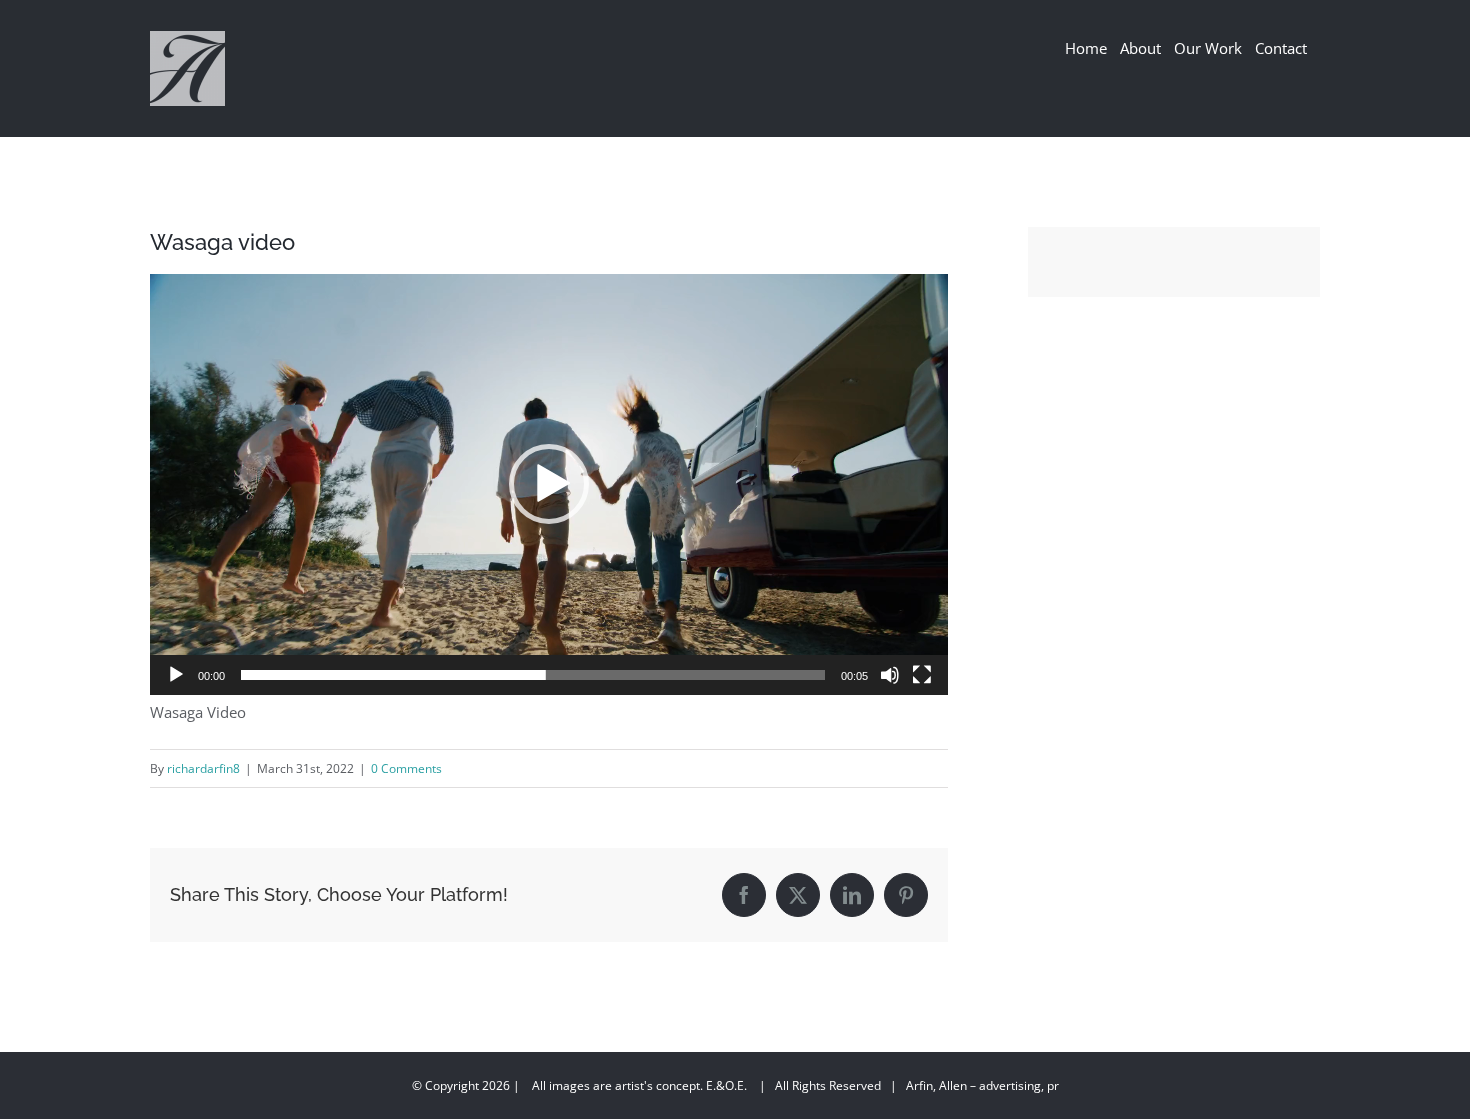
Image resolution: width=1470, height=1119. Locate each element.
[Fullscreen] (922, 675)
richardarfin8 (203, 768)
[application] (549, 484)
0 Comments (406, 768)
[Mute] (890, 675)
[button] (549, 484)
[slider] (533, 675)
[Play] (176, 675)
